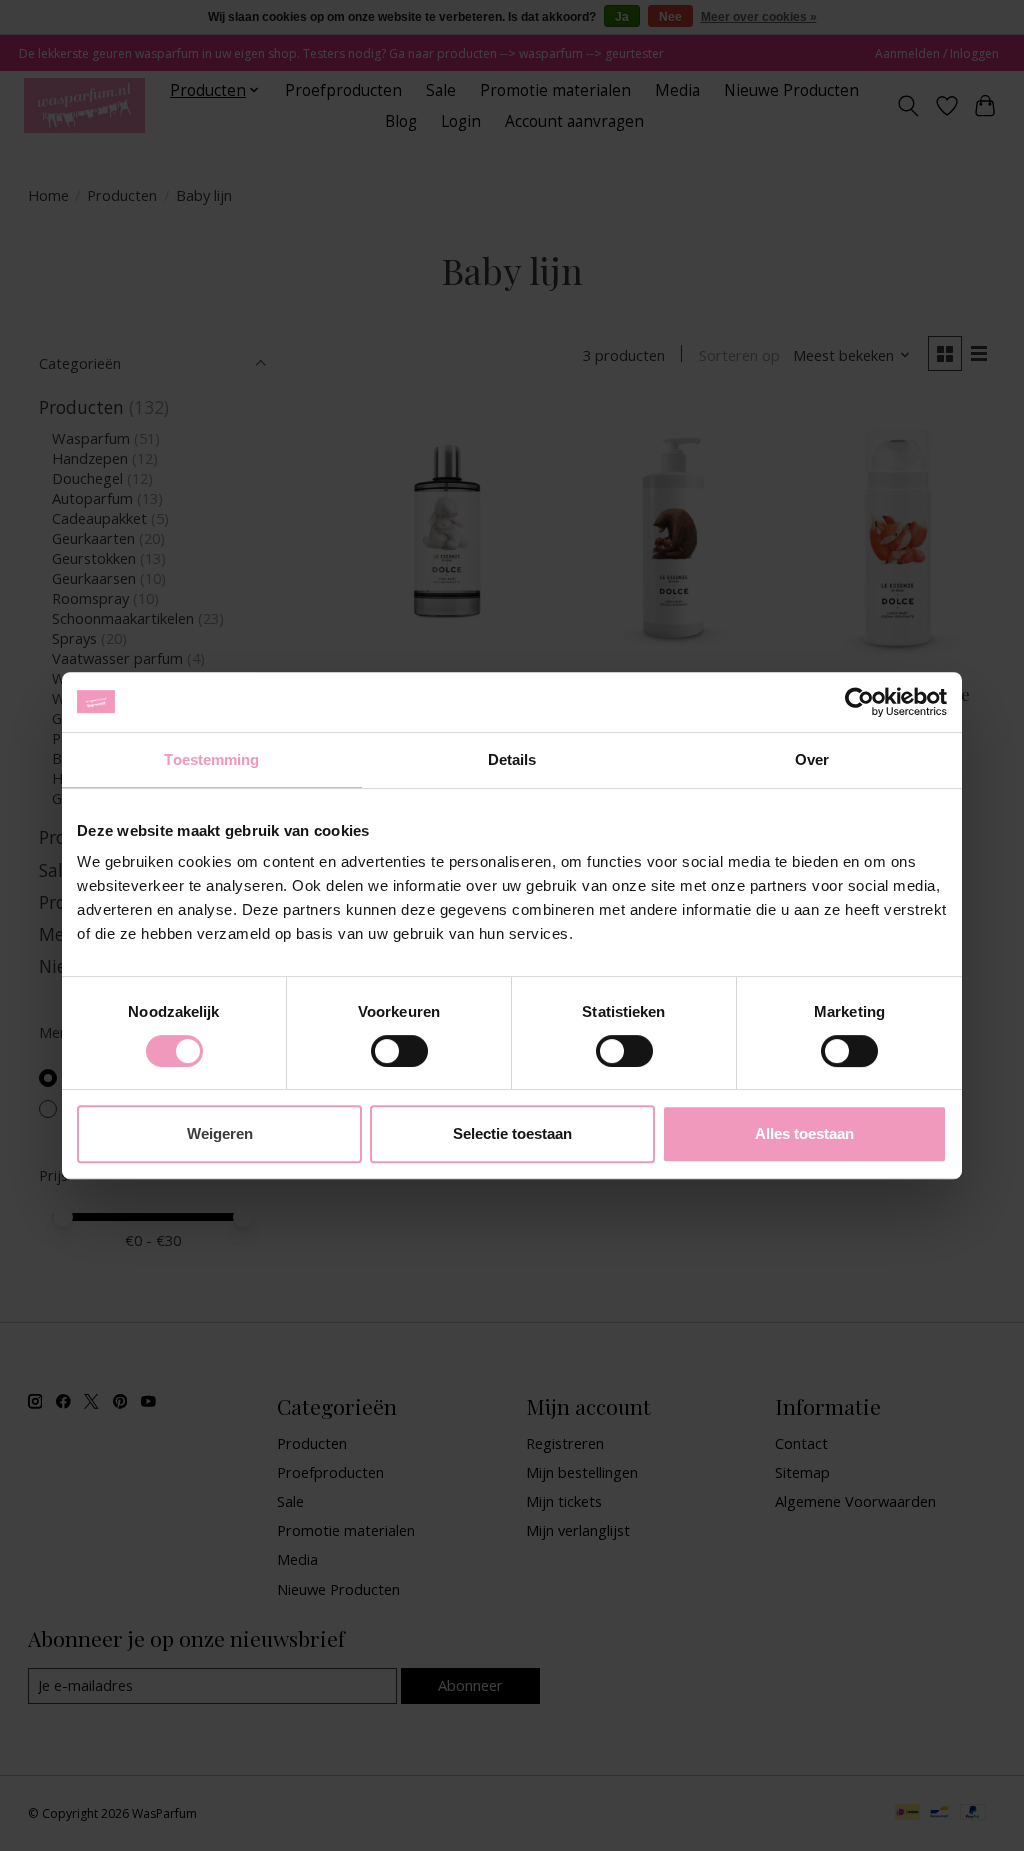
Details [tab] (512, 759)
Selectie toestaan (512, 1133)
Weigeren (220, 1133)
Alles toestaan (804, 1133)
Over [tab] (812, 759)
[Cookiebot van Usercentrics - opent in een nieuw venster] (859, 702)
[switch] (399, 1051)
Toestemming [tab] (211, 759)
